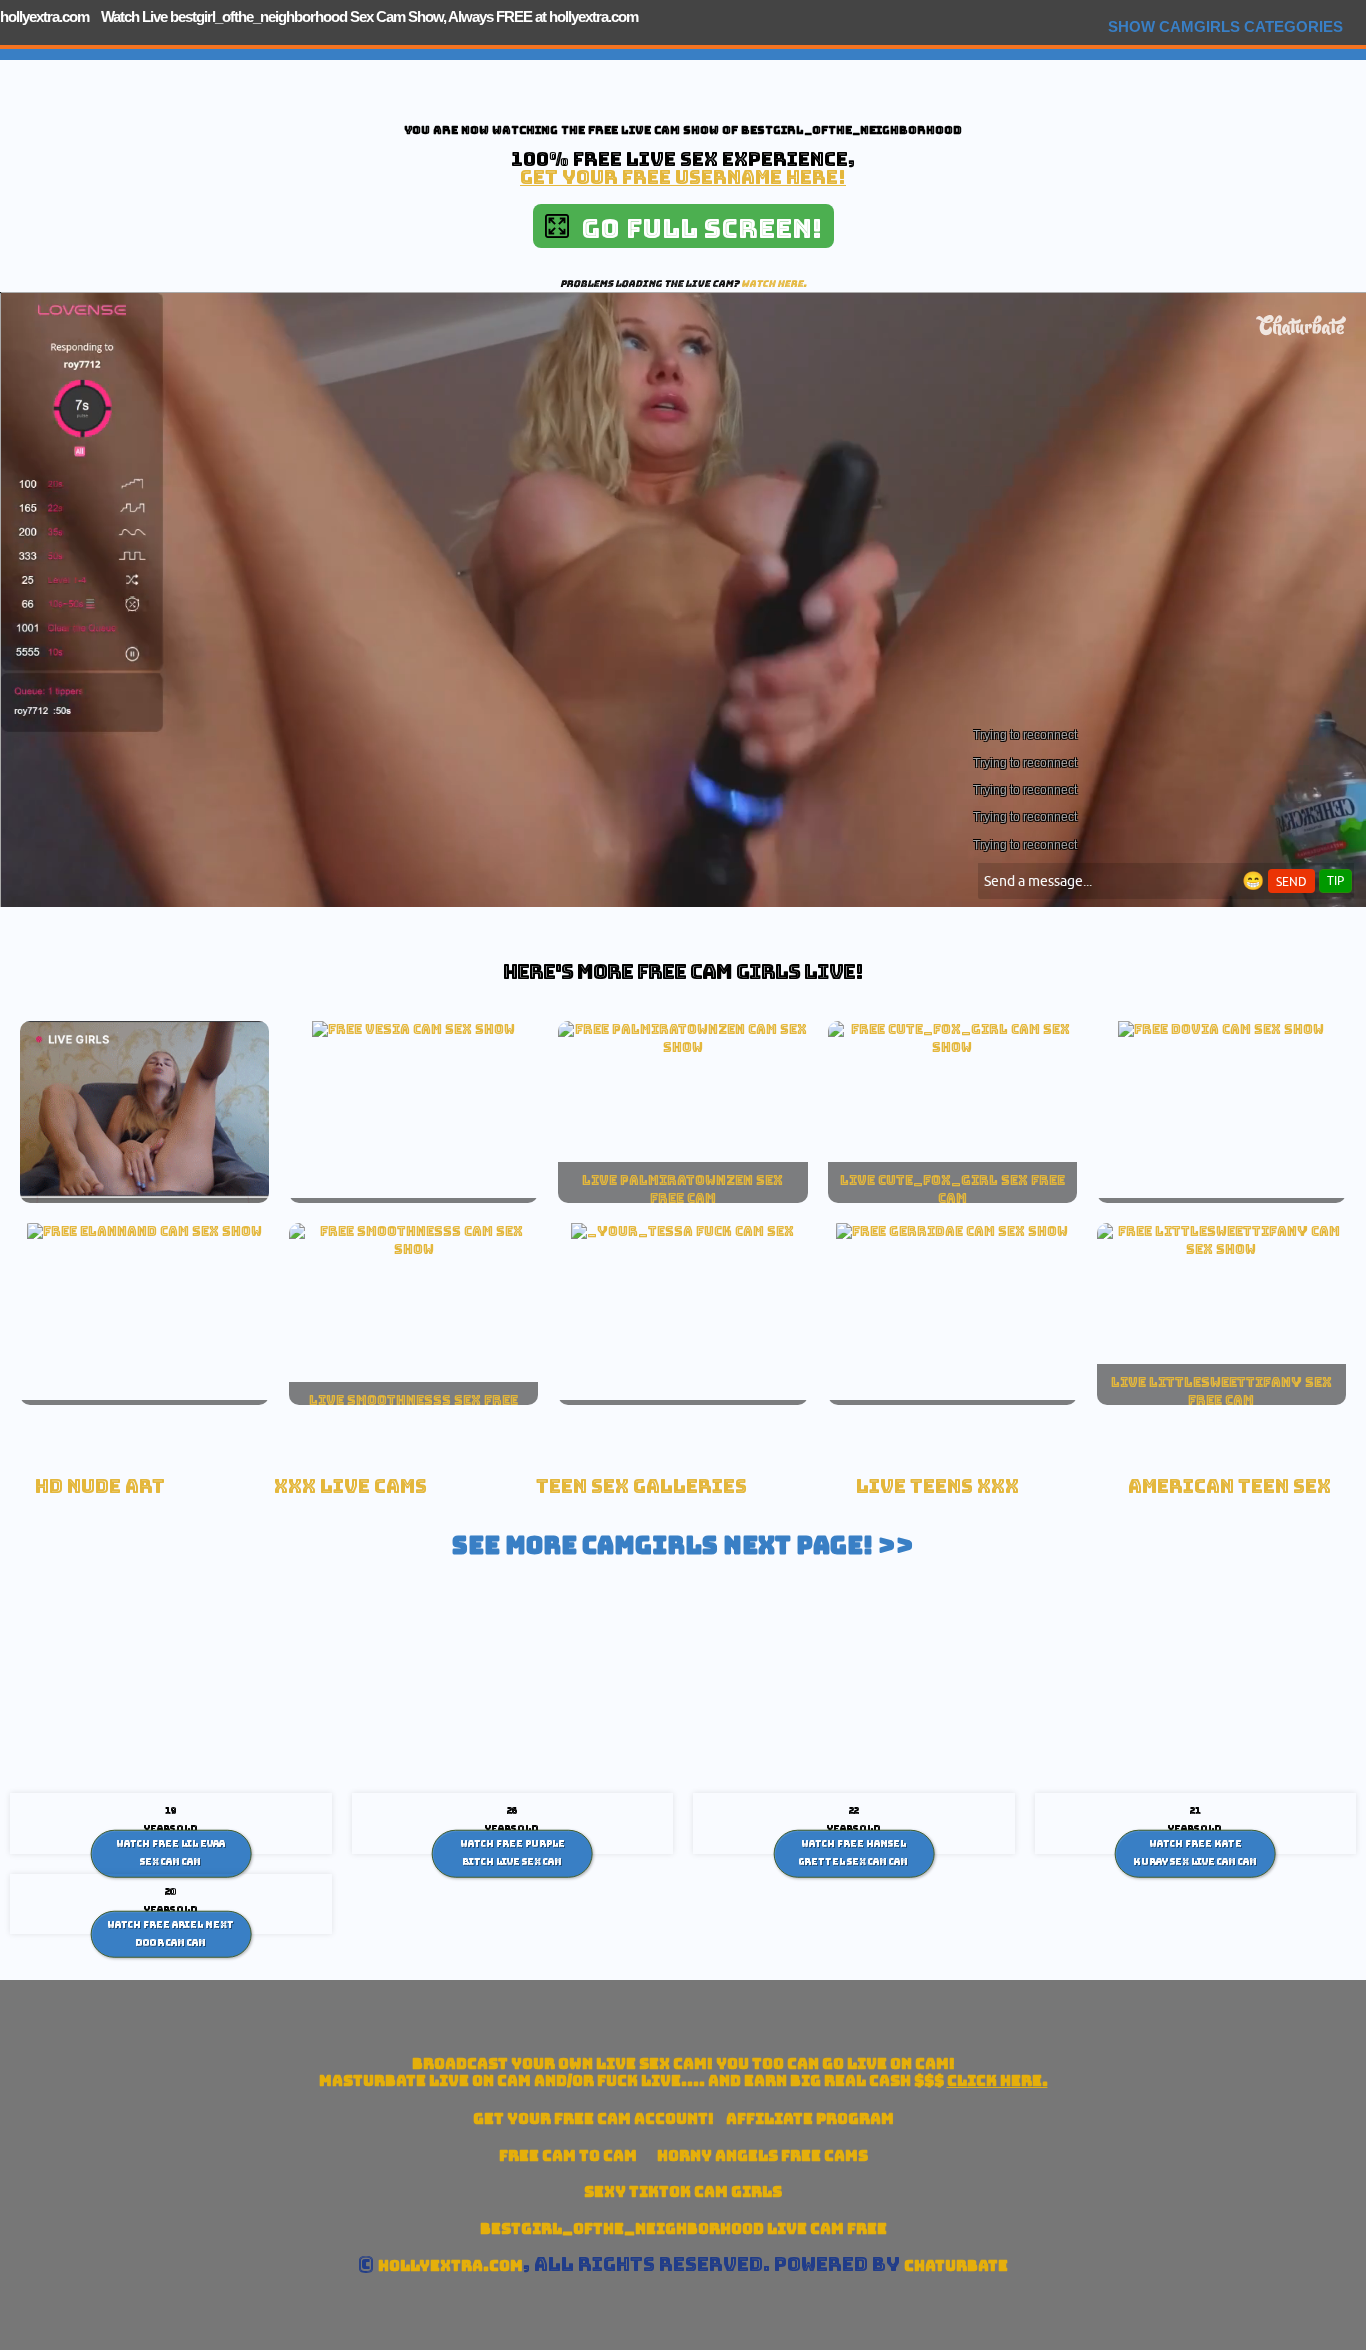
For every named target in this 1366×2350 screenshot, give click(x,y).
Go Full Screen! (695, 228)
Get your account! (593, 2118)
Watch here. (774, 283)
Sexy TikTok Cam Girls (683, 2191)
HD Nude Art (100, 1486)
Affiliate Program (810, 2118)
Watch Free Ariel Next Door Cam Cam (170, 1934)
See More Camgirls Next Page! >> (683, 1545)
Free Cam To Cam (568, 2155)
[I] (952, 1047)
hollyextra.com (44, 16)
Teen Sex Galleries (641, 1486)
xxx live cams (350, 1486)
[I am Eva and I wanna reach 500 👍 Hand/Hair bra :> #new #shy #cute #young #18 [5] (413, 1249)
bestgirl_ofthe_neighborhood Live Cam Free (683, 2228)
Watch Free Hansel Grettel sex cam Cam (853, 1853)
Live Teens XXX (937, 1486)
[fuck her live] (682, 1231)
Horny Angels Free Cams (762, 2155)
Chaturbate (956, 2265)
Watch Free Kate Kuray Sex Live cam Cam (1195, 1853)
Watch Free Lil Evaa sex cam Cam (170, 1853)
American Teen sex (1229, 1486)
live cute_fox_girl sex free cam (952, 1189)
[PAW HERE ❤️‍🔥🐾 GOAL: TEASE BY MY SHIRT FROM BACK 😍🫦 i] (682, 1047)
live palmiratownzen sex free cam (682, 1189)
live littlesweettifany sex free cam (1221, 1391)
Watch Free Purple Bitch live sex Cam (512, 1853)
